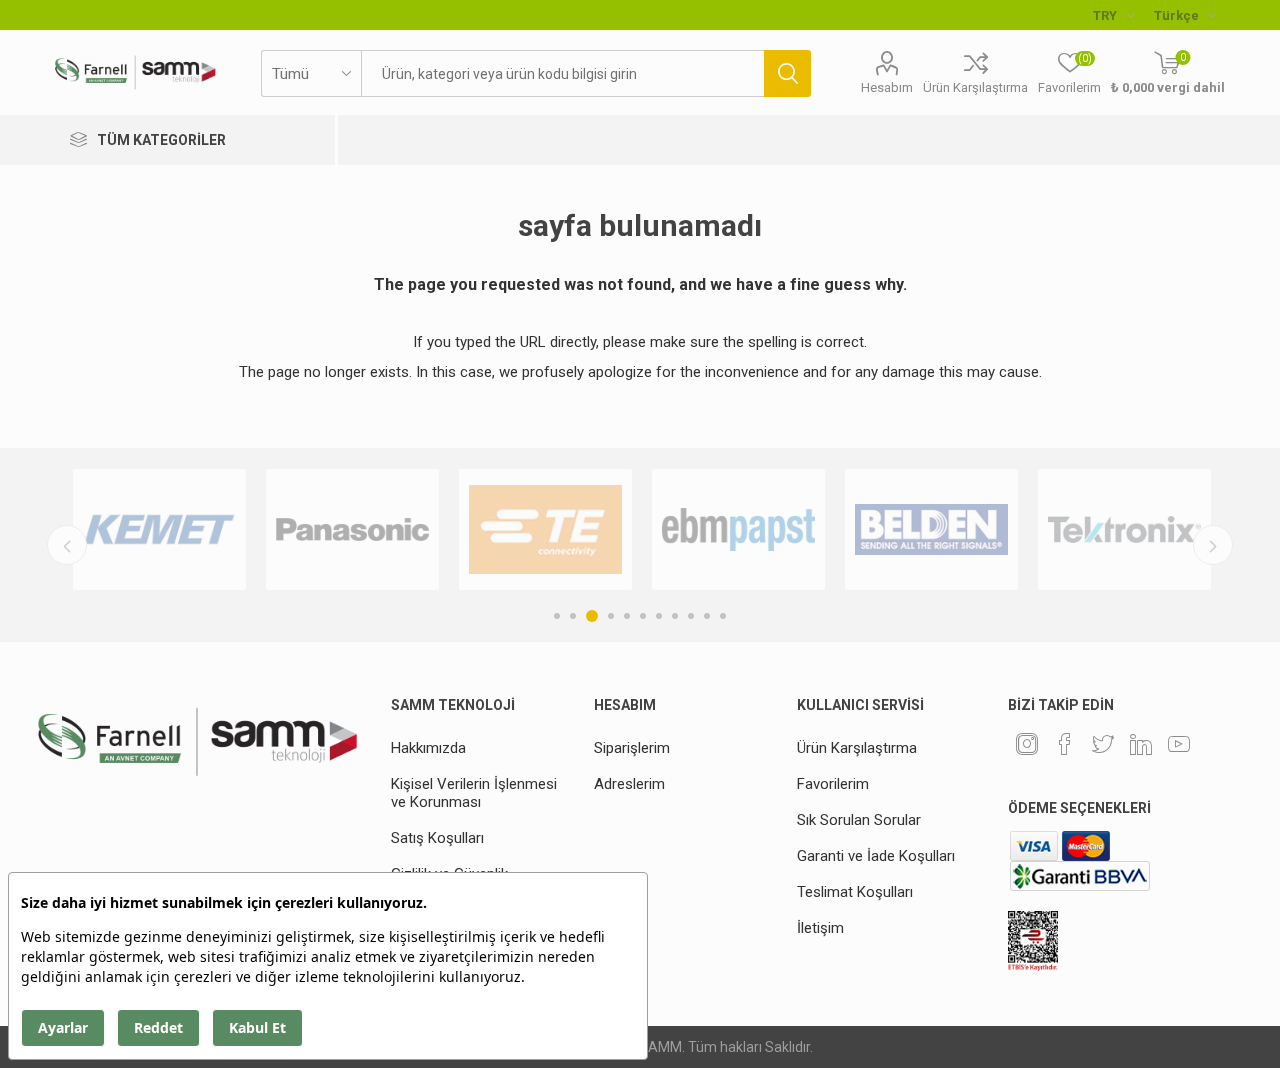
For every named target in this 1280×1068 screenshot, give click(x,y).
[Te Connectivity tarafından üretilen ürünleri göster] (545, 529)
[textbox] (562, 73)
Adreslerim (629, 784)
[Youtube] (1179, 744)
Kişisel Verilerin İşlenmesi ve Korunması (474, 793)
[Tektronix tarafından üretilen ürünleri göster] (1124, 529)
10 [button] (707, 616)
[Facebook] (1065, 744)
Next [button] (1213, 545)
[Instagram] (1027, 744)
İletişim (820, 928)
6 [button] (643, 616)
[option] (159, 529)
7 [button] (659, 616)
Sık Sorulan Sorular (859, 820)
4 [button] (611, 616)
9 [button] (691, 616)
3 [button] (592, 616)
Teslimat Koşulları (855, 892)
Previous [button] (67, 545)
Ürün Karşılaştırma (975, 87)
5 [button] (627, 616)
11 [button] (723, 616)
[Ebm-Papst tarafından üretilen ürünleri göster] (738, 529)
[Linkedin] (1141, 744)
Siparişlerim (632, 748)
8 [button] (675, 616)
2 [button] (573, 616)
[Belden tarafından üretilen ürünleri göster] (931, 529)
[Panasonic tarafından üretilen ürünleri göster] (352, 529)
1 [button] (557, 616)
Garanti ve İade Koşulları (876, 856)
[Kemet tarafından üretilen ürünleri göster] (159, 529)
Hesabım (887, 87)
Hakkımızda (428, 748)
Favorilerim (833, 784)
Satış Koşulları (437, 838)
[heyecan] (1103, 744)
